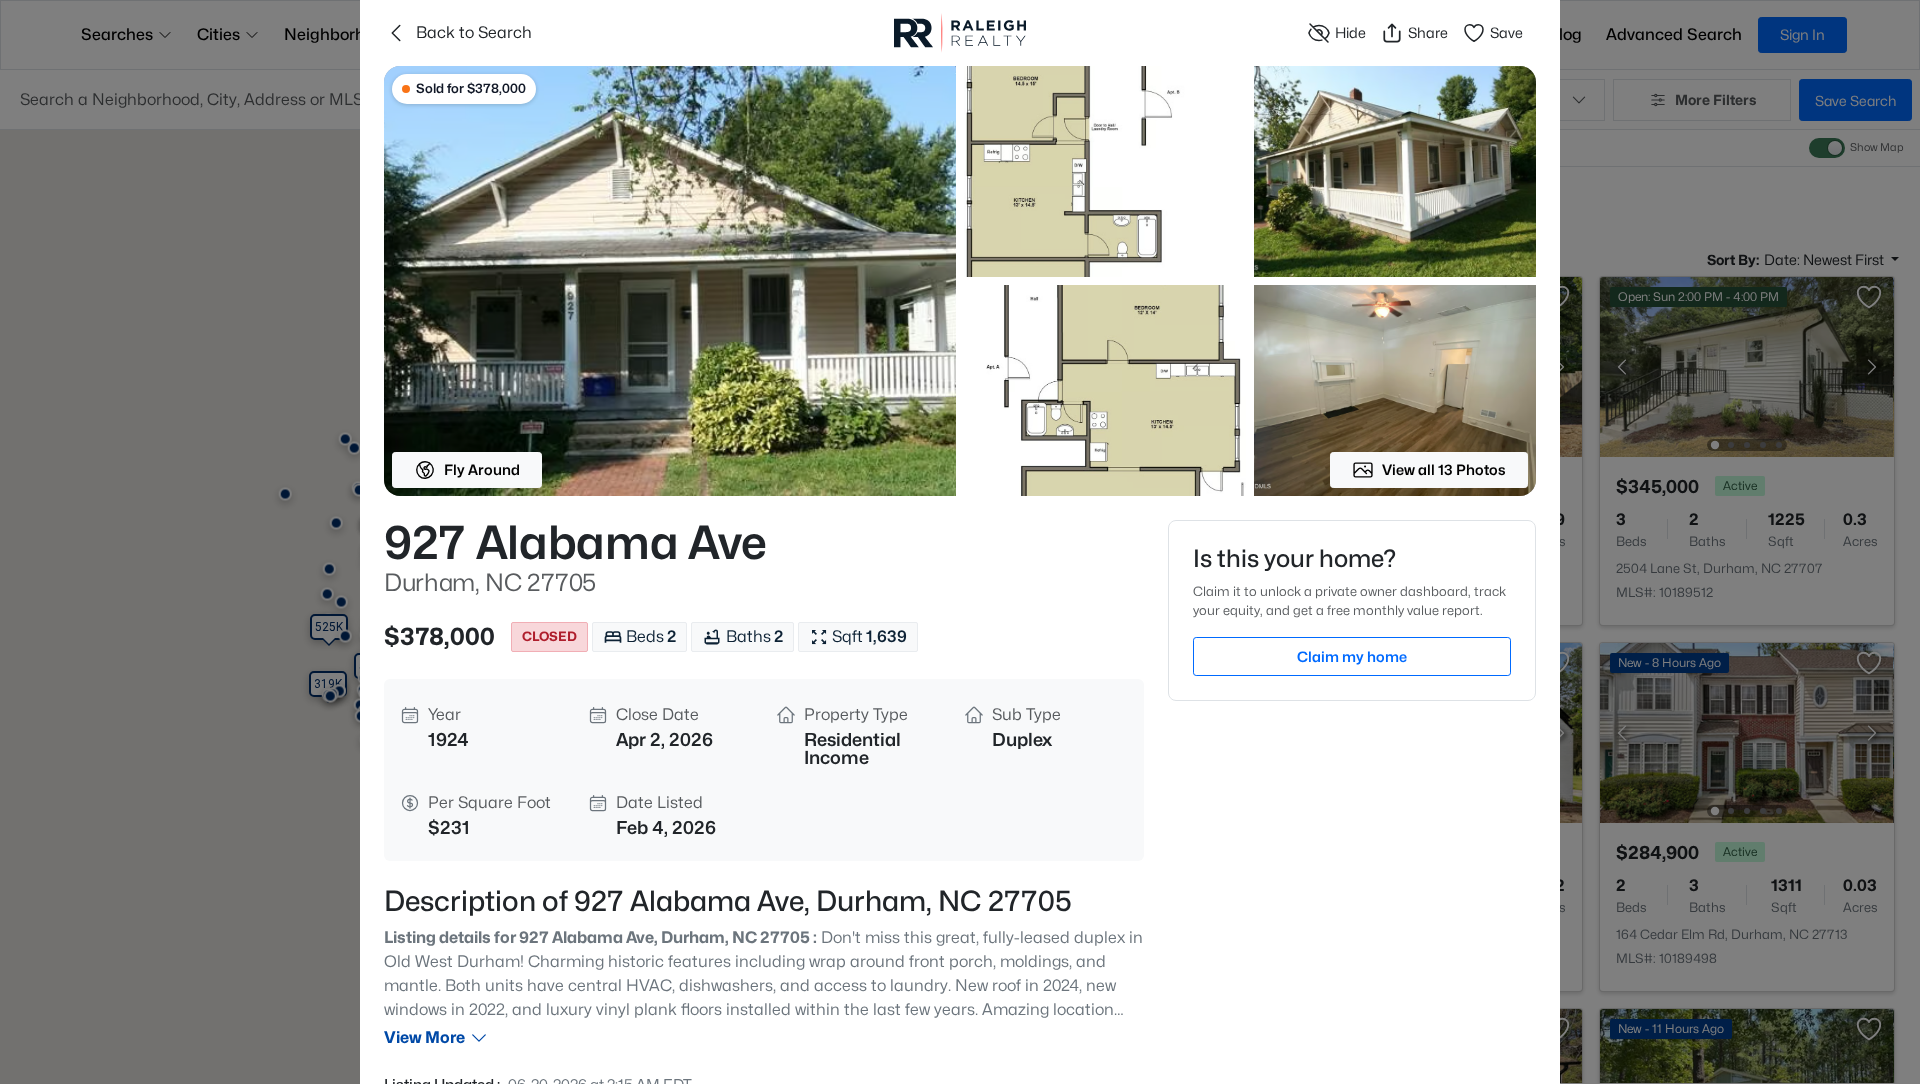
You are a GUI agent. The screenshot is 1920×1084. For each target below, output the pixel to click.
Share (1428, 32)
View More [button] (424, 1037)
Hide (1350, 32)
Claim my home (1352, 656)
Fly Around (482, 469)
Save (1506, 32)
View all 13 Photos (1444, 469)
